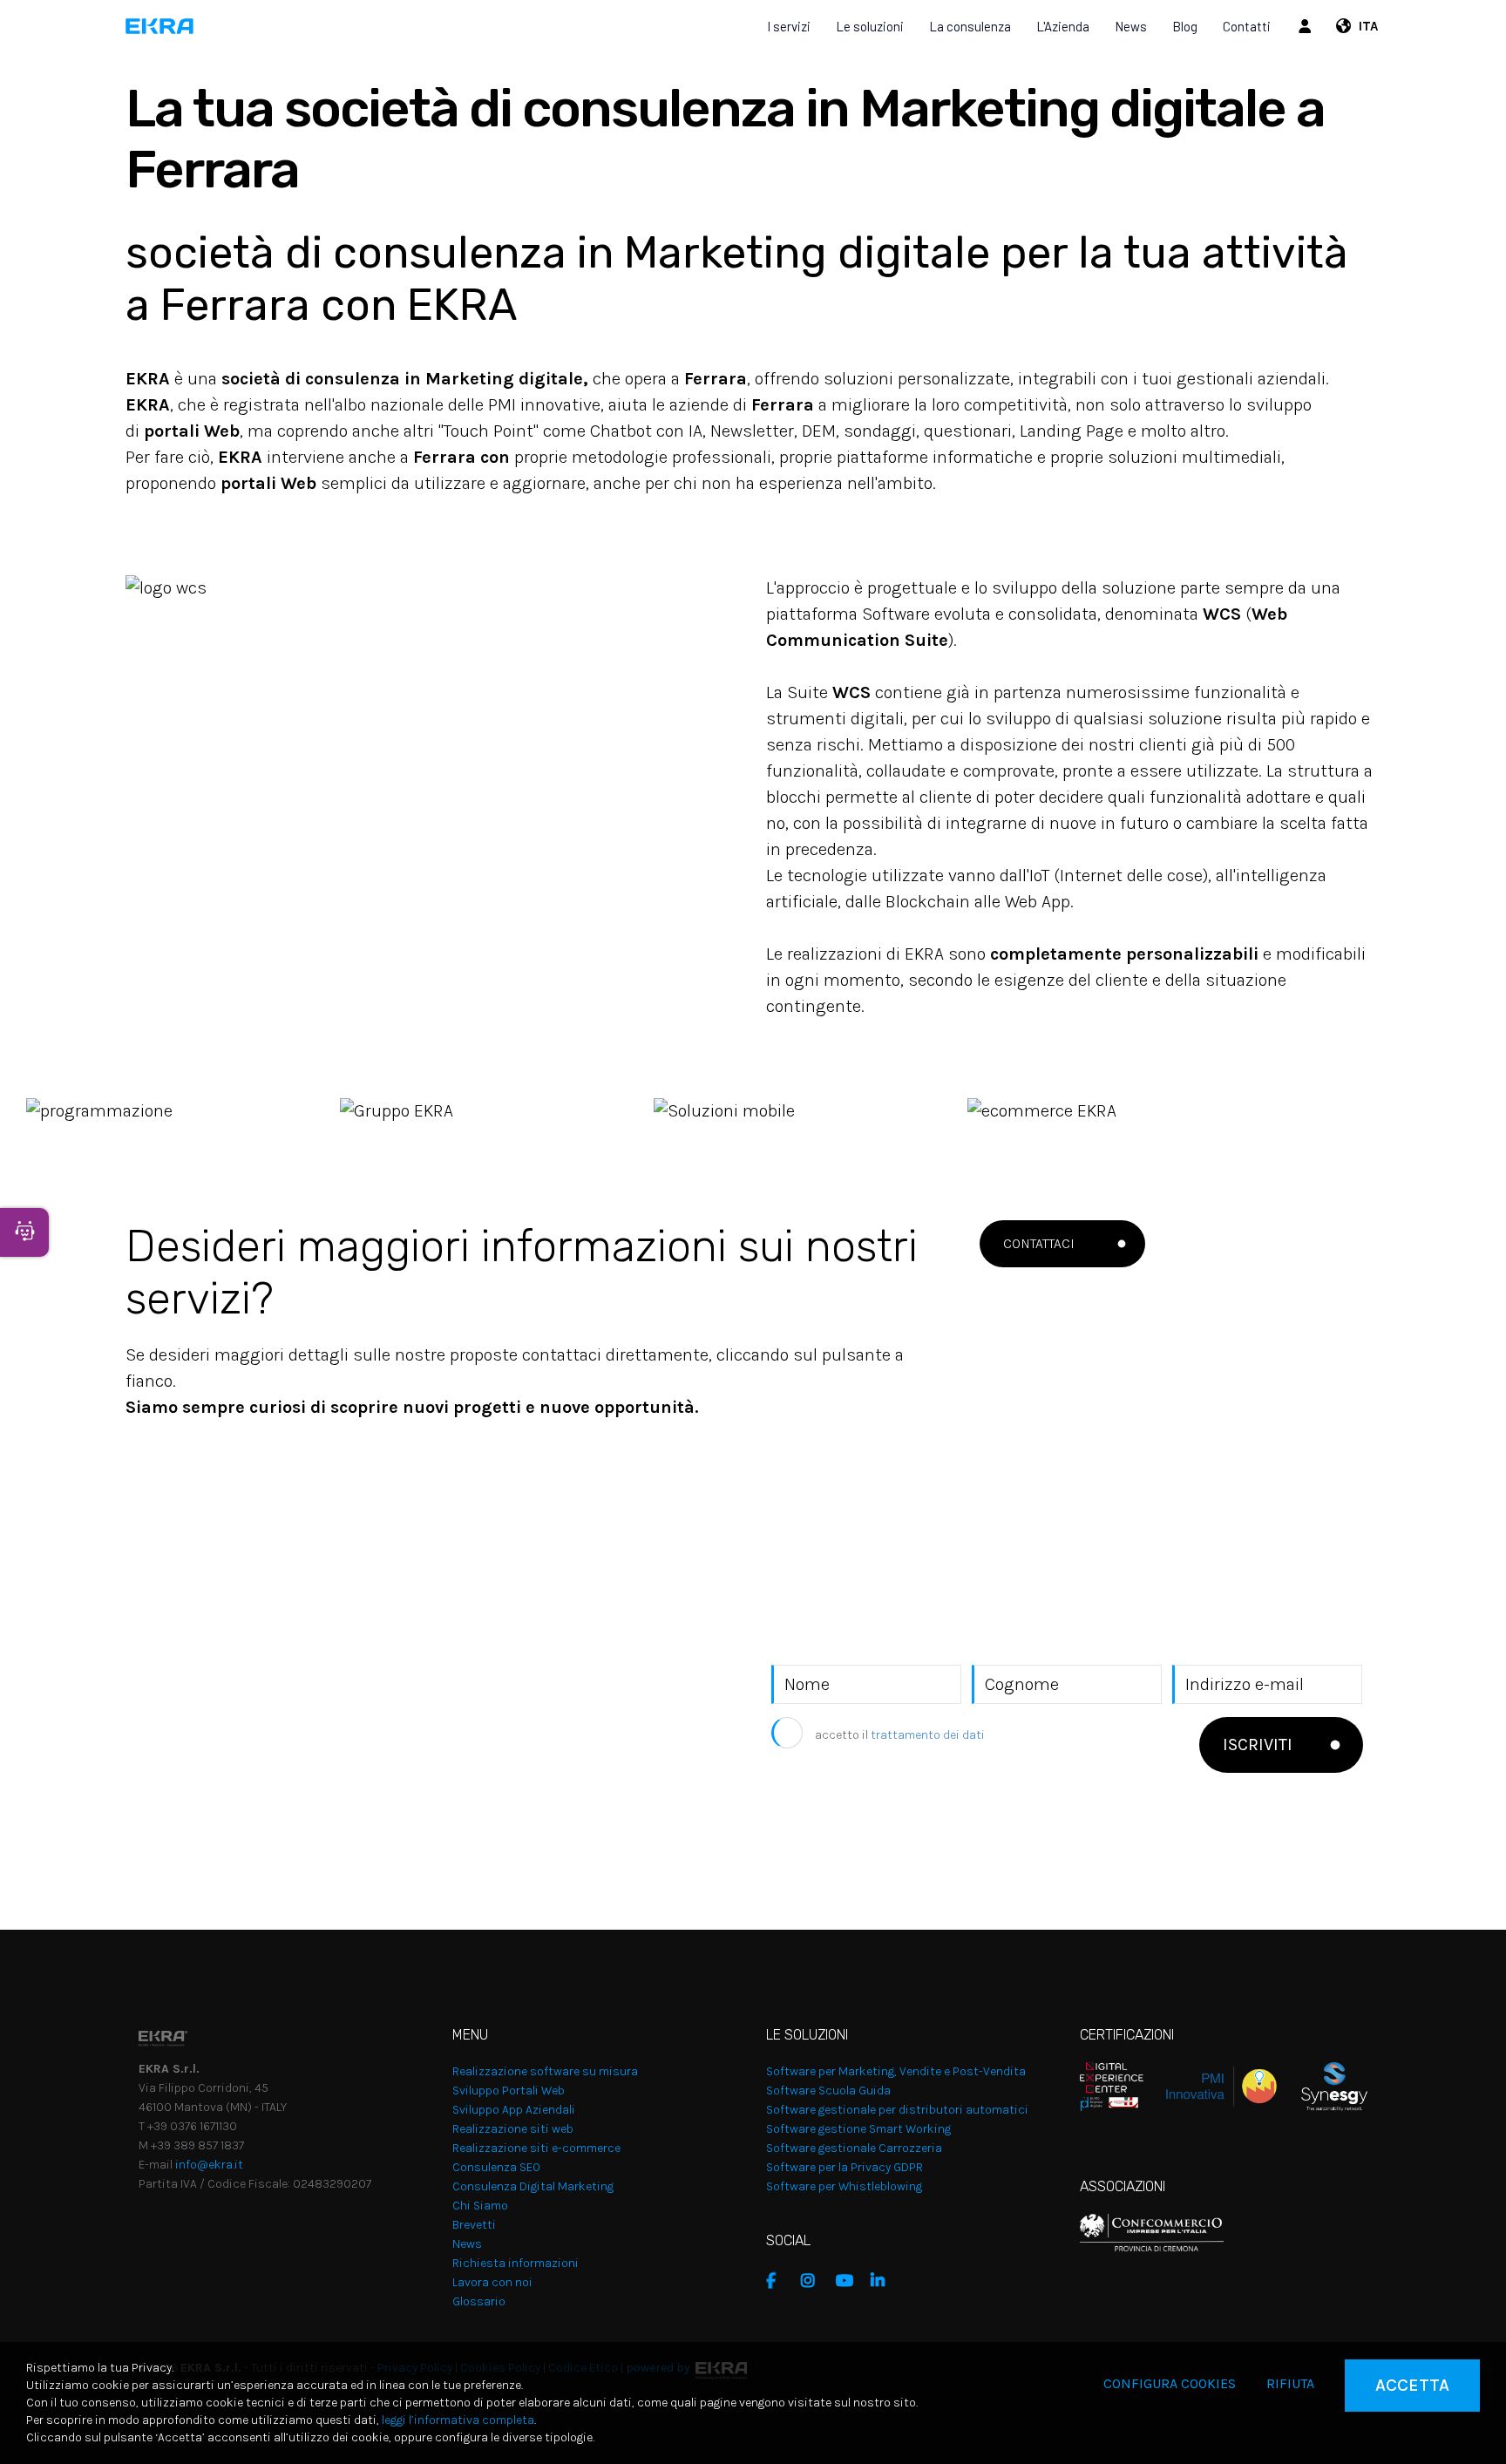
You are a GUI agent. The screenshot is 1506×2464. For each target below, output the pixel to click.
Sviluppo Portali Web (509, 2091)
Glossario (479, 2301)
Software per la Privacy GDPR (845, 2167)
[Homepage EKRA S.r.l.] (160, 26)
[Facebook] (779, 2281)
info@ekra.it (209, 2165)
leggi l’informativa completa (458, 2420)
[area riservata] (1307, 26)
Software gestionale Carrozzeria (854, 2148)
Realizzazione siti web (513, 2129)
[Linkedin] (884, 2281)
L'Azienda (1063, 26)
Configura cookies (1170, 2383)
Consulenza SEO (496, 2167)
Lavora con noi (492, 2282)
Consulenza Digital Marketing (533, 2186)
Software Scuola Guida (828, 2091)
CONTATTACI (1039, 1243)
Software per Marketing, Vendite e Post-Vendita (896, 2071)
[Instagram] (814, 2281)
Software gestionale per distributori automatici (897, 2110)
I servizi (789, 26)
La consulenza (970, 26)
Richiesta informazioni (516, 2263)
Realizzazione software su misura (545, 2071)
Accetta (1412, 2385)
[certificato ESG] (1322, 2085)
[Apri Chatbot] (24, 1232)
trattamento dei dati (928, 1735)
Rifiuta (1290, 2383)
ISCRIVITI (1258, 1744)
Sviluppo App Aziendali (514, 2110)
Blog (1185, 26)
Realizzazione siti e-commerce (536, 2148)
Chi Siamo (480, 2206)
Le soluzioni (870, 26)
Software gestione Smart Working (858, 2129)
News (1131, 26)
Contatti (1247, 26)
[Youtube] (849, 2281)
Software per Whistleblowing (844, 2186)
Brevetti (474, 2225)
